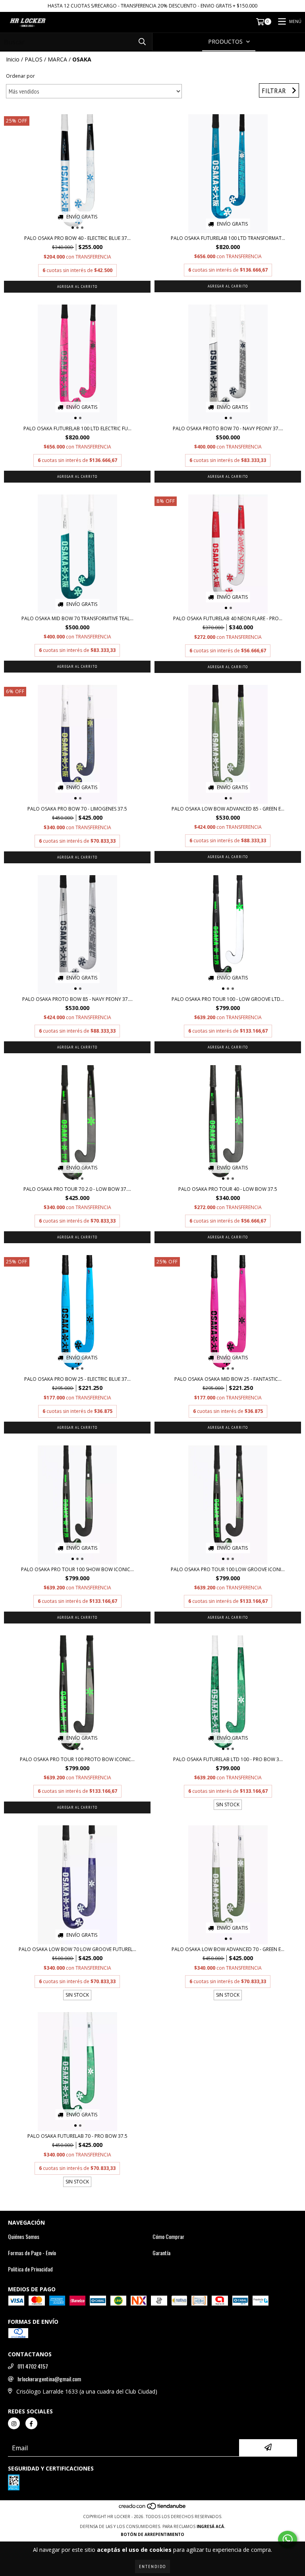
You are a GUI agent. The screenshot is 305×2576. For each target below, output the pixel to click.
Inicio (13, 59)
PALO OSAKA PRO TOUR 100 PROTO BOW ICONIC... (77, 1759)
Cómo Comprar (168, 2237)
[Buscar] (142, 42)
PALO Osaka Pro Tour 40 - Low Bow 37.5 (228, 1189)
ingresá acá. (211, 2526)
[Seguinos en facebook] (31, 2423)
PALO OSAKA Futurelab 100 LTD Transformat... (228, 238)
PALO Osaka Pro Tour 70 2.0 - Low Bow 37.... (77, 1189)
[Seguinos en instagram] (14, 2423)
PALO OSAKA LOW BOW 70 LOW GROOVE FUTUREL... (77, 1949)
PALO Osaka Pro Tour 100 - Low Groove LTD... (228, 999)
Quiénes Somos (24, 2237)
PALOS (34, 59)
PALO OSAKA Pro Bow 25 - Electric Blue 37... (77, 1379)
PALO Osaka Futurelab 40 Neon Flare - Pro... (228, 618)
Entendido (152, 2566)
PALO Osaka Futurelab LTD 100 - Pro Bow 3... (228, 1759)
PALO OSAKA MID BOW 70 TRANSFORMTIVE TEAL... (77, 618)
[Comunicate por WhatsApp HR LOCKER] (288, 2540)
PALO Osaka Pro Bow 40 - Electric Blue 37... (77, 238)
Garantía (161, 2253)
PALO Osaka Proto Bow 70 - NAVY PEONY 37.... (228, 428)
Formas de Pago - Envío (32, 2253)
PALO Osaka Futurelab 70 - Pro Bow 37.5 (77, 2136)
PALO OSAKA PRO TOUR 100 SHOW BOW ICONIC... (77, 1569)
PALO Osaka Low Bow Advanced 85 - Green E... (228, 809)
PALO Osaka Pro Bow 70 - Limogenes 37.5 (77, 809)
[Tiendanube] (153, 2509)
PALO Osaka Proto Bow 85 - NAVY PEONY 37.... (77, 999)
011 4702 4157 (33, 2366)
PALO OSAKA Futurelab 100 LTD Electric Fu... (77, 428)
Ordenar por (20, 76)
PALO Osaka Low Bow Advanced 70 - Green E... (228, 1949)
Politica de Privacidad (30, 2269)
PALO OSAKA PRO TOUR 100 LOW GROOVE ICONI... (228, 1569)
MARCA (57, 59)
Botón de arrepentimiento (152, 2534)
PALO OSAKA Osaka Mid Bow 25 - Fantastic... (228, 1379)
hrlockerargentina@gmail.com (49, 2379)
